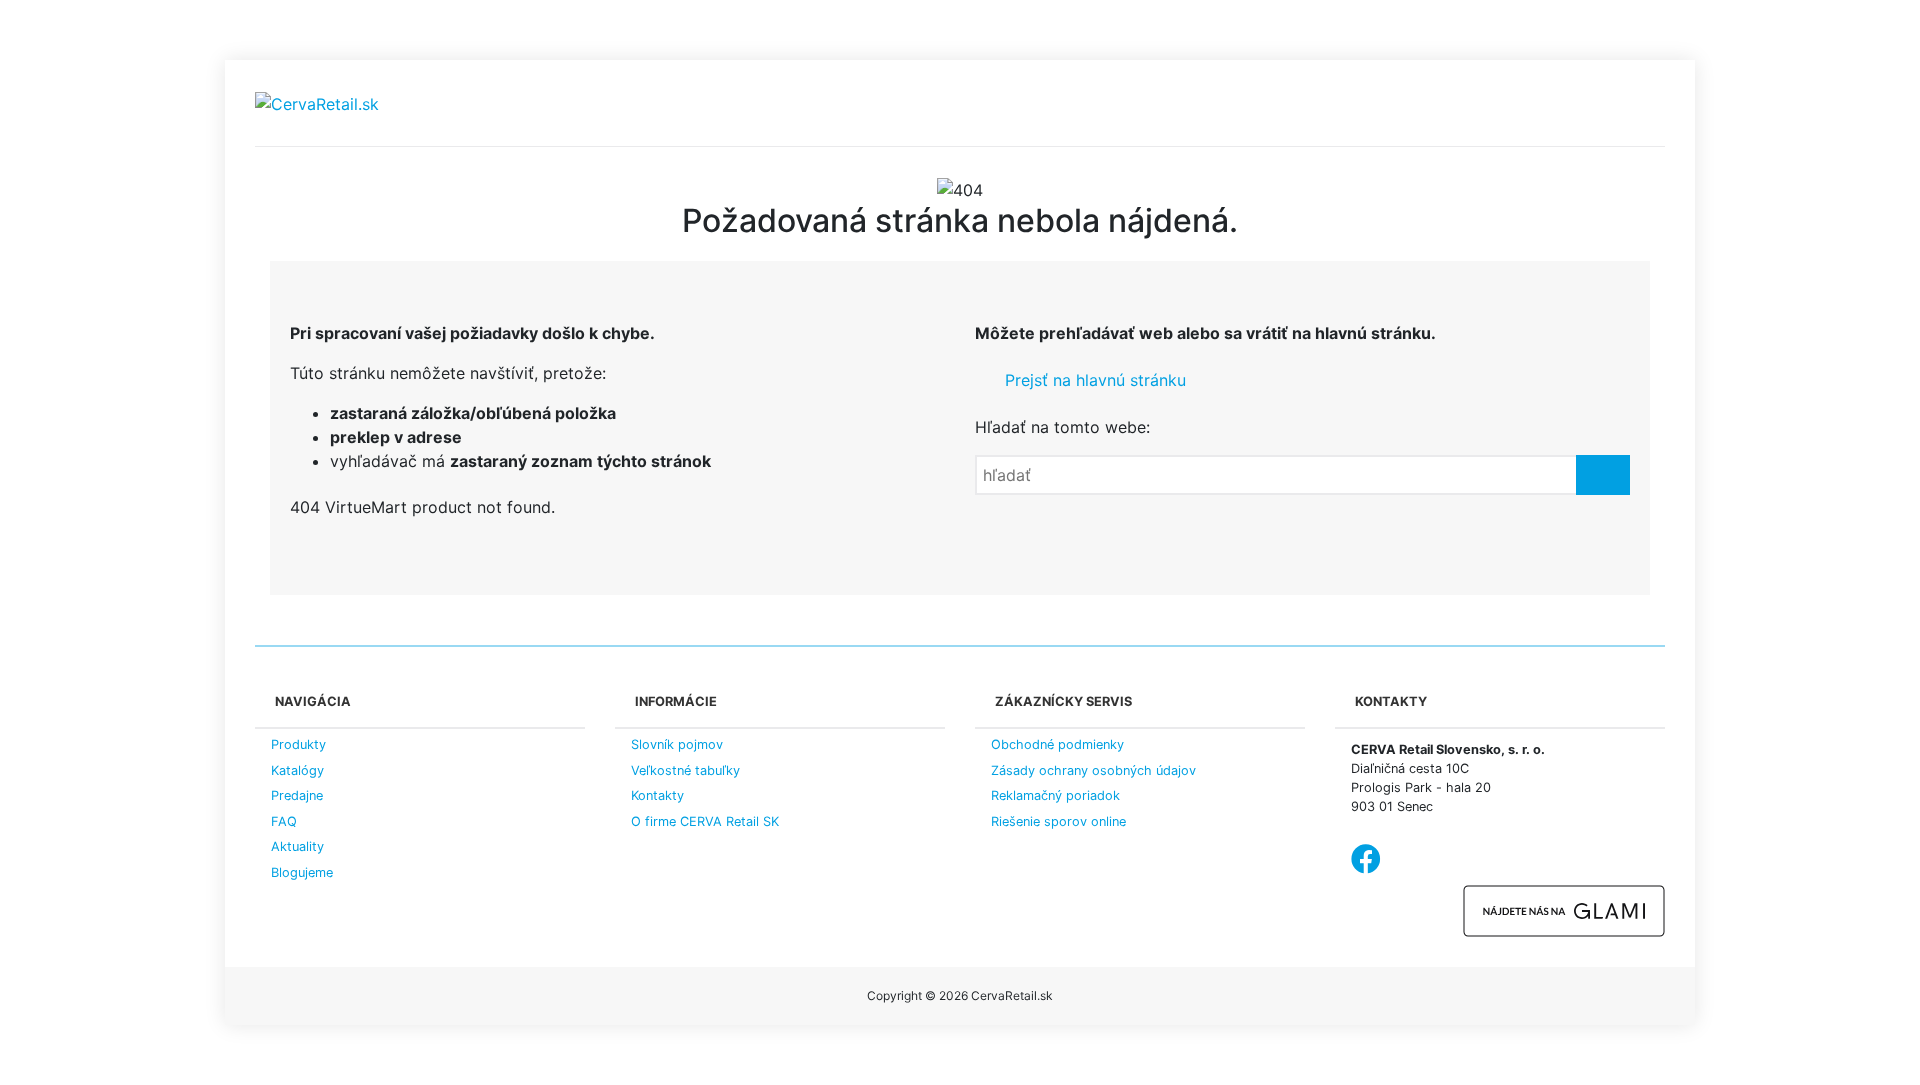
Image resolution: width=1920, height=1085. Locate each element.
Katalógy (297, 770)
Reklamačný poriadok (1055, 795)
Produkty (298, 744)
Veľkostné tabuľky (685, 770)
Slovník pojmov (677, 744)
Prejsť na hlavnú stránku (1093, 380)
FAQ (284, 821)
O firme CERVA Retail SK (705, 821)
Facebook (1366, 859)
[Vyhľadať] (1603, 475)
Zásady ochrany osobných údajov (1093, 770)
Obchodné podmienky (1057, 744)
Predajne (297, 795)
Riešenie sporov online (1058, 821)
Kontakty (657, 795)
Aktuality (297, 846)
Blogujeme (302, 872)
